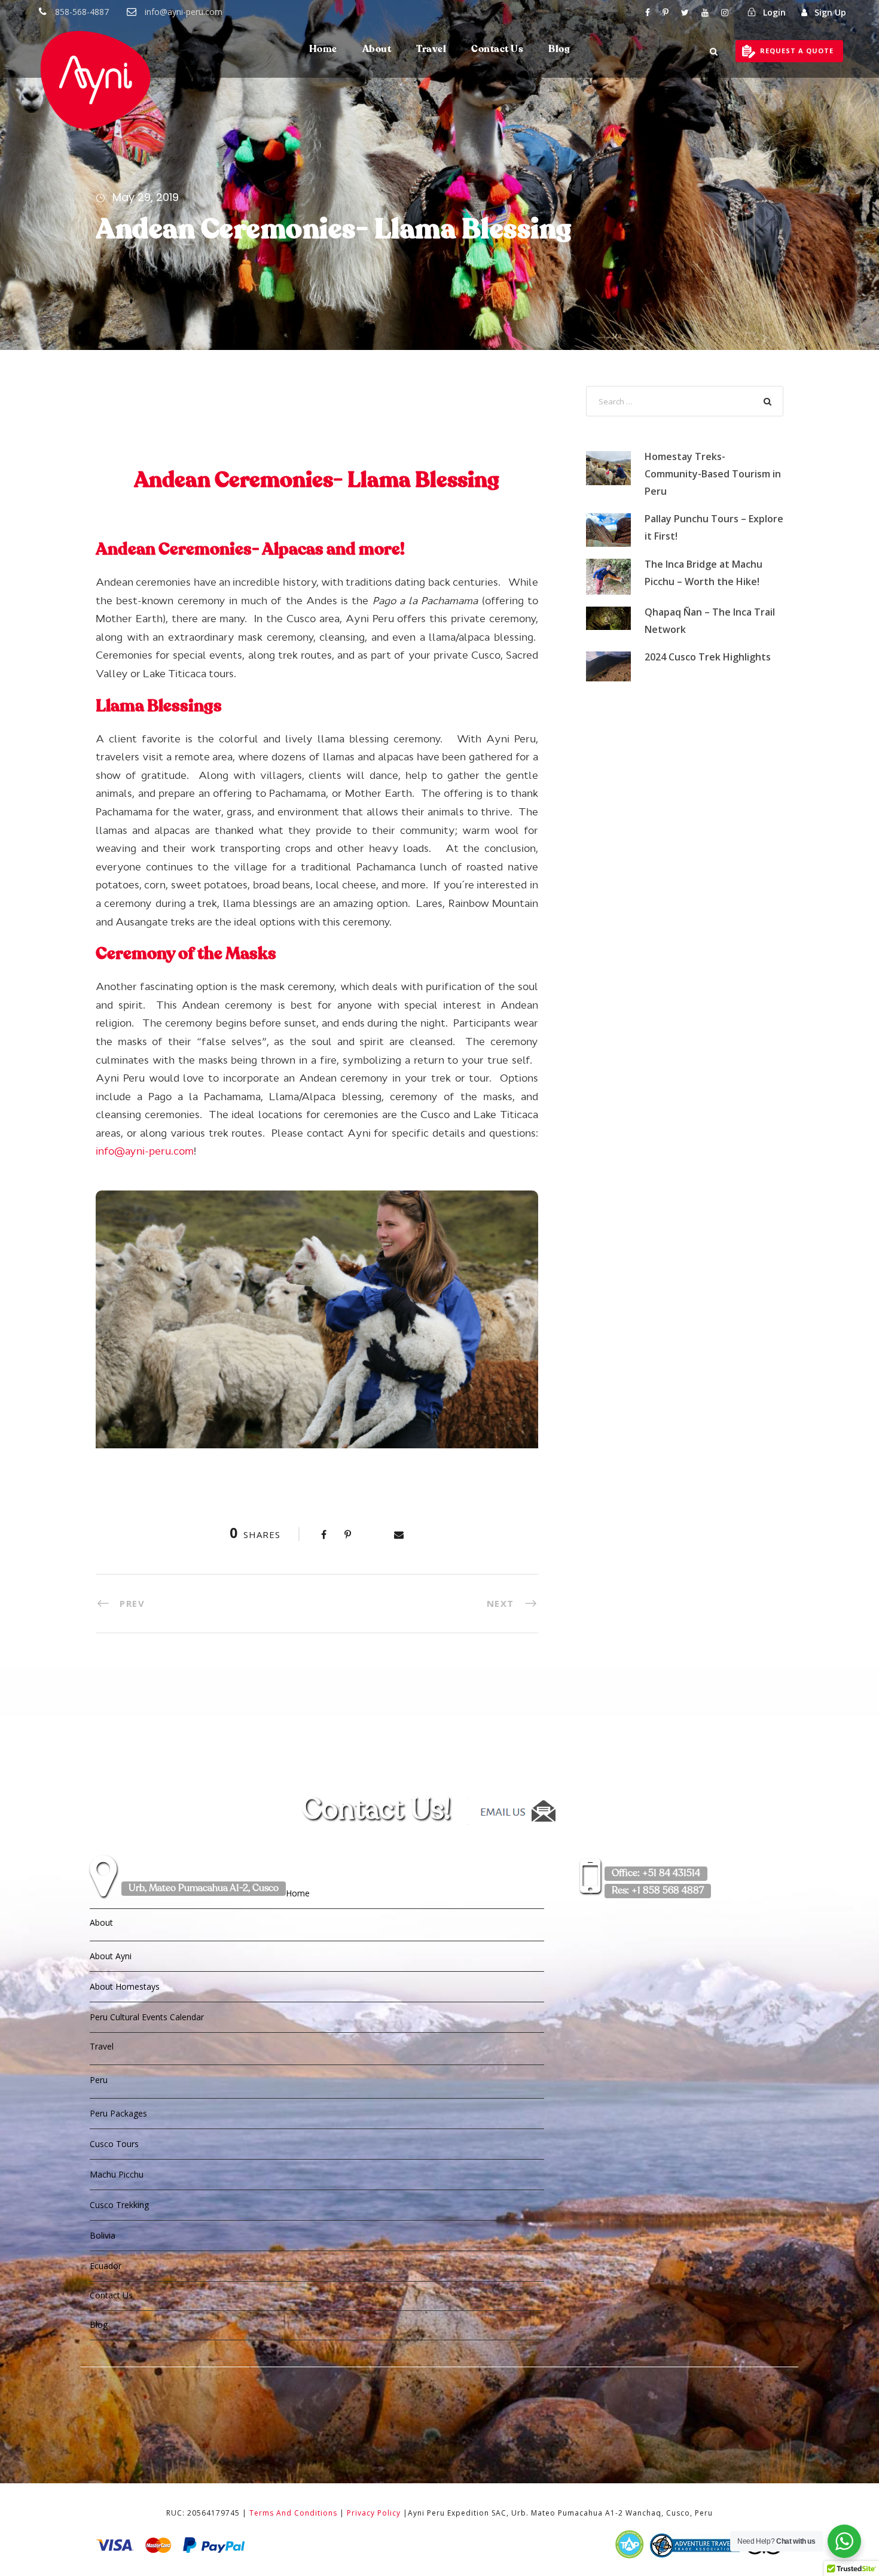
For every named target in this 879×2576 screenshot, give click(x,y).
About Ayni (111, 1956)
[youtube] (705, 12)
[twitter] (685, 12)
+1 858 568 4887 (658, 1891)
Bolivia (103, 2235)
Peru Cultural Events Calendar (147, 2017)
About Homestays (125, 1986)
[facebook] (648, 12)
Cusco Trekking (119, 2205)
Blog (559, 50)
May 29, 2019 (146, 197)
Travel (431, 50)
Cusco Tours (114, 2144)
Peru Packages (118, 2113)
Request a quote (797, 51)
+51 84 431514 (656, 1874)
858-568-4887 (82, 12)
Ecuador (106, 2266)
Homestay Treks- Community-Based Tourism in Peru (713, 474)
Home (323, 50)
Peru (99, 2080)
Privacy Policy (374, 2513)
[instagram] (725, 12)
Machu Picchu (117, 2174)
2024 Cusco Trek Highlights (708, 657)
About (377, 50)
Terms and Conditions (293, 2513)
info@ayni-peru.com (184, 12)
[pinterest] (666, 12)
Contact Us (497, 50)
